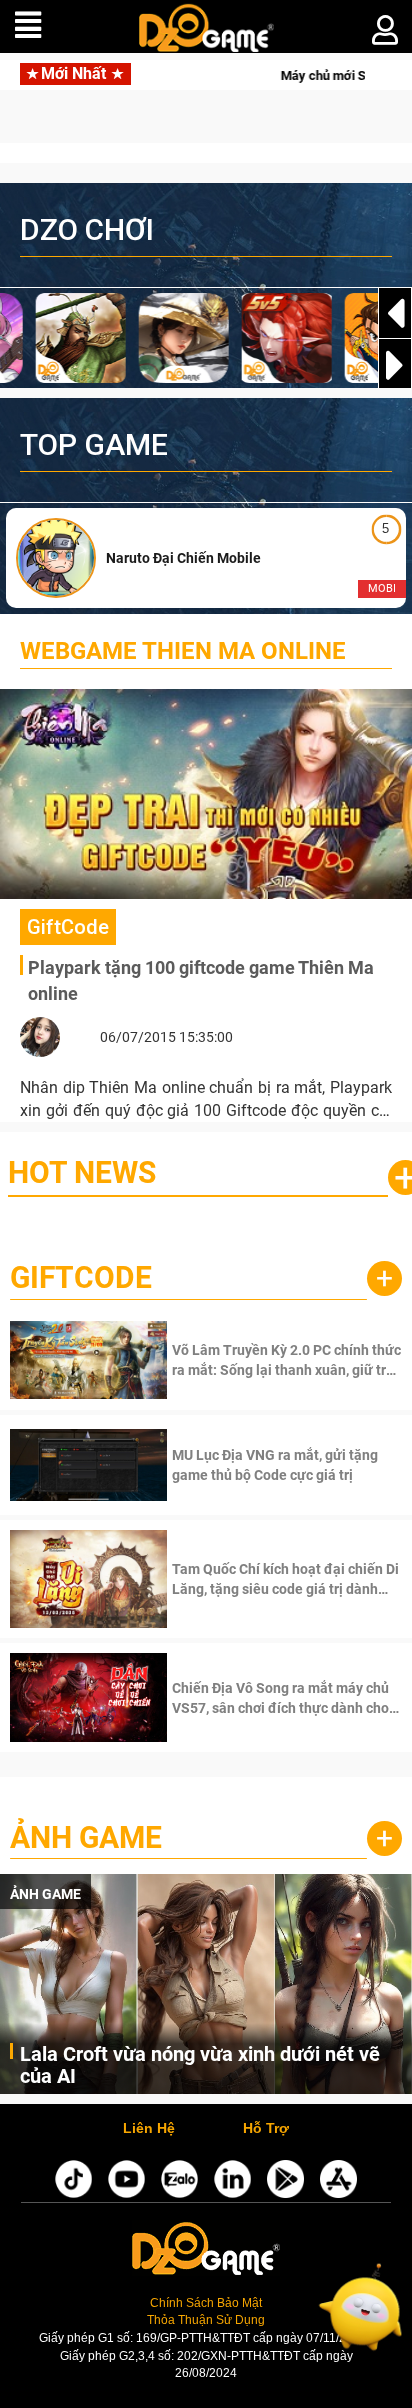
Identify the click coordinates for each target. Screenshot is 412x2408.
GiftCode (81, 1277)
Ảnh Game (86, 1837)
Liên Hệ (149, 2129)
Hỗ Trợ (266, 2129)
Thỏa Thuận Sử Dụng (206, 2320)
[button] (395, 365)
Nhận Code (284, 1360)
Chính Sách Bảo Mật (206, 2303)
